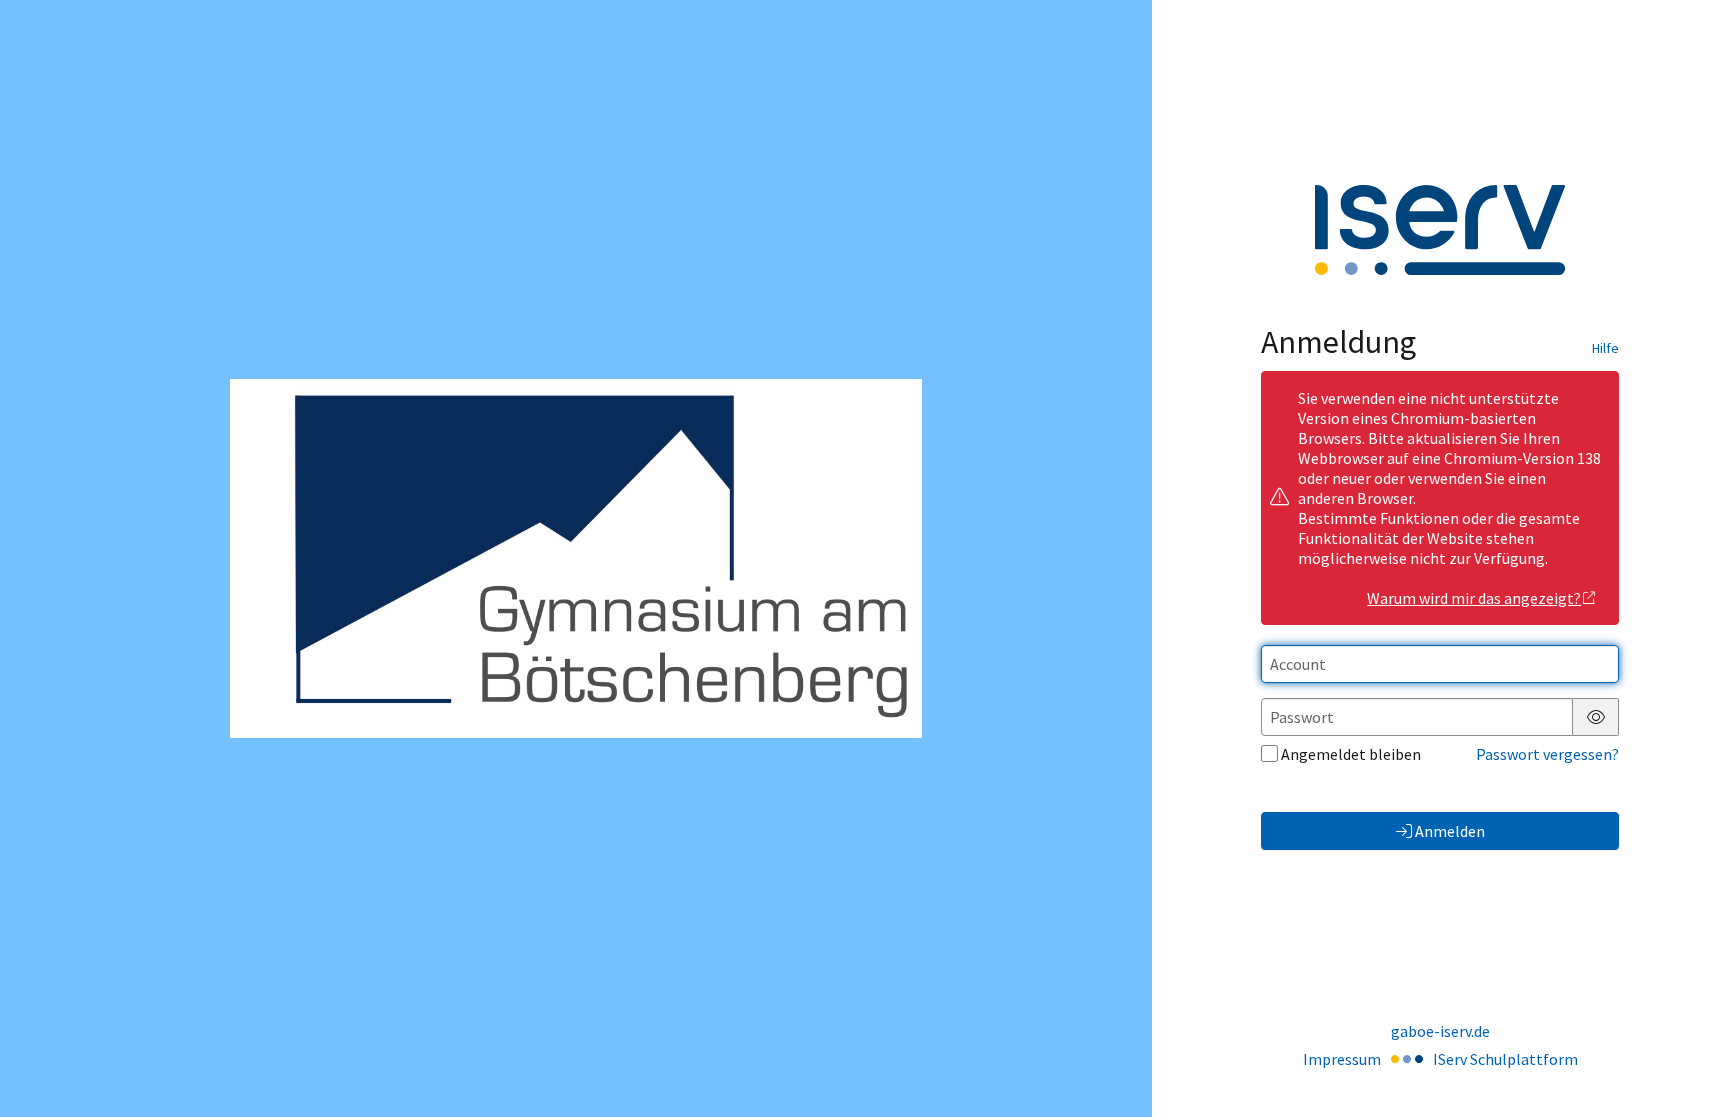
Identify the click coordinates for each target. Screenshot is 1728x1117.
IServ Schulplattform (1505, 1059)
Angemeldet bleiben (1351, 754)
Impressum (1342, 1059)
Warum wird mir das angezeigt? (1474, 598)
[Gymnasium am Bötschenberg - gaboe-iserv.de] (575, 558)
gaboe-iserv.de (1440, 1031)
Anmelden (1450, 831)
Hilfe (1605, 348)
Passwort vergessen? (1547, 754)
